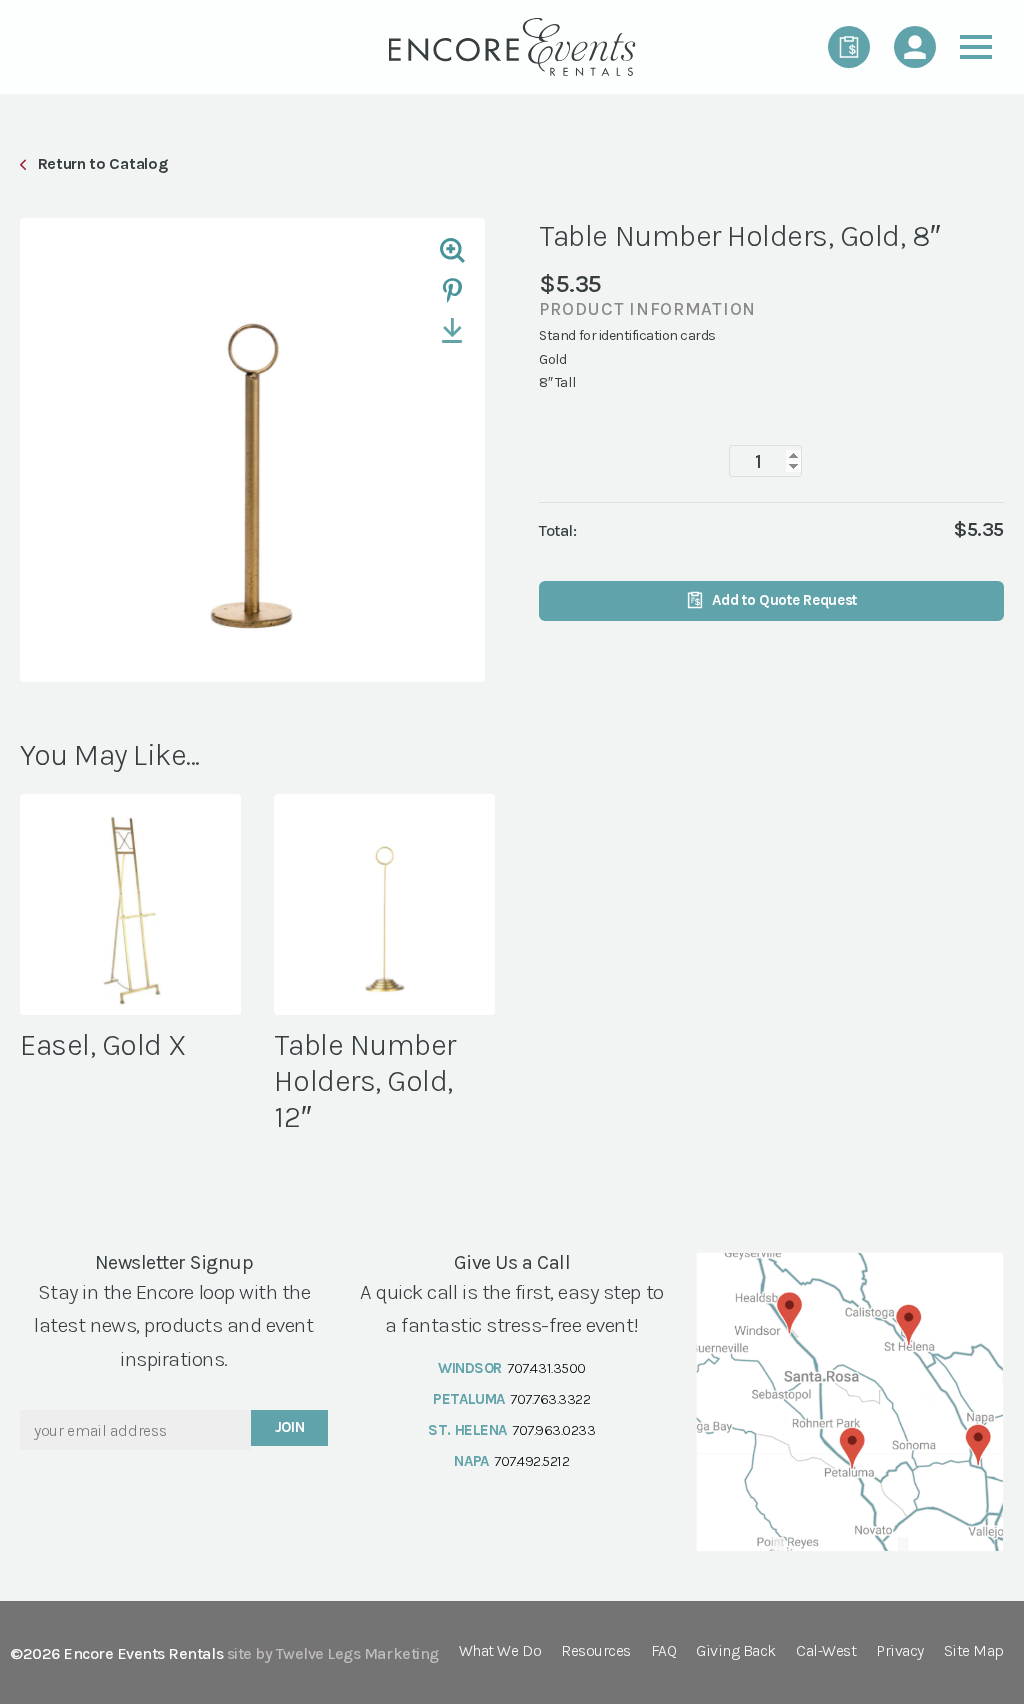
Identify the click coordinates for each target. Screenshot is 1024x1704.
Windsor (470, 1368)
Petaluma (468, 1399)
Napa (471, 1461)
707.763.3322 (550, 1399)
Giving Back (736, 1651)
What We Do (500, 1651)
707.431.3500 (546, 1368)
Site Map (974, 1651)
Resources (596, 1651)
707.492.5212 (531, 1461)
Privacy (900, 1651)
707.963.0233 (553, 1430)
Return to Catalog (102, 163)
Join (290, 1427)
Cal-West (826, 1651)
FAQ (664, 1651)
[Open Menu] (976, 47)
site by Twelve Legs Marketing (333, 1653)
